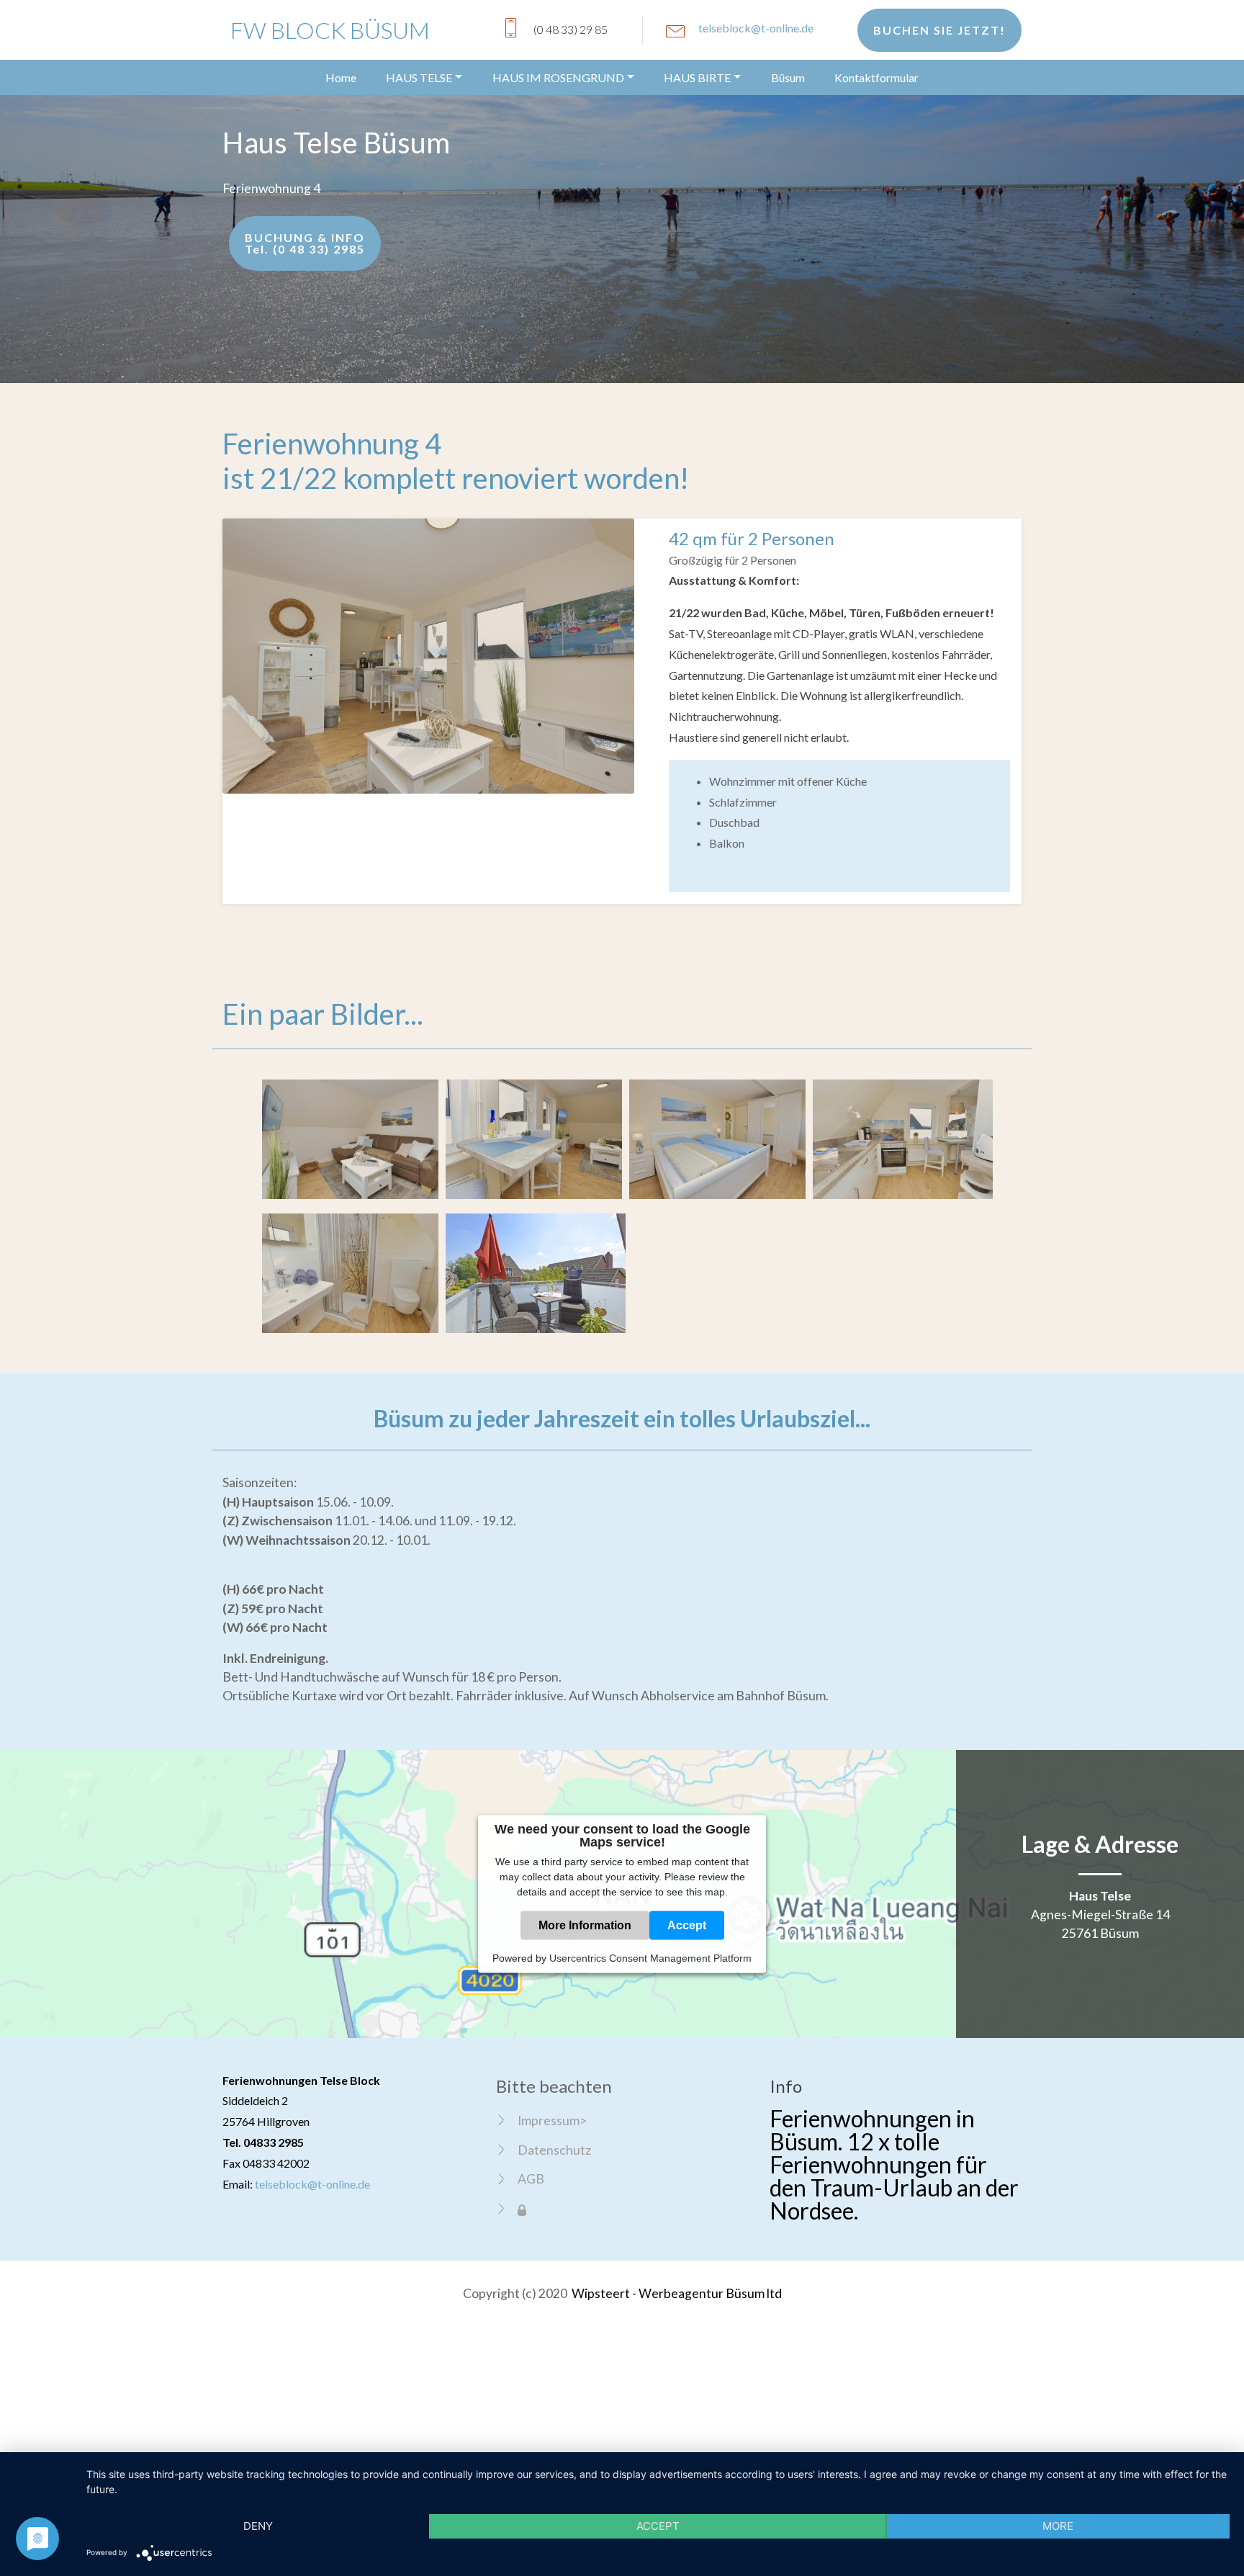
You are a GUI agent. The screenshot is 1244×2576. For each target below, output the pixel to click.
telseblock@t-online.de (756, 28)
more (1058, 2526)
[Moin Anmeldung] (522, 2209)
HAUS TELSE (419, 77)
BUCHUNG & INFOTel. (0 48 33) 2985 (305, 243)
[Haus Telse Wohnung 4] (428, 654)
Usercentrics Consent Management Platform (650, 1957)
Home (341, 77)
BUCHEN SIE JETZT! (939, 30)
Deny (258, 2526)
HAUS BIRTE (697, 77)
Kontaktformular (876, 77)
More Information (585, 1925)
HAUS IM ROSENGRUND (558, 77)
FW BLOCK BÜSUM (330, 30)
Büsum (788, 77)
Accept (687, 1925)
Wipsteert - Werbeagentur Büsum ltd (677, 2293)
